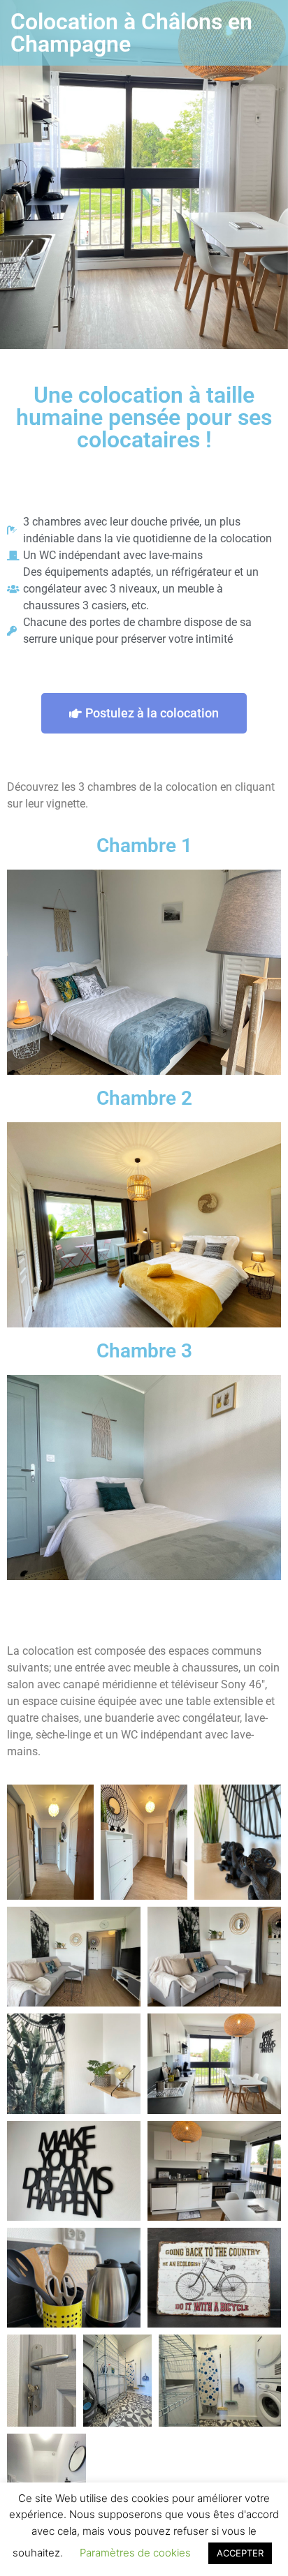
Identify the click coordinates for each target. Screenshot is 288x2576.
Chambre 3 (144, 1351)
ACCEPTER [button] (240, 2553)
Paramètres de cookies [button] (135, 2553)
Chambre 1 (144, 846)
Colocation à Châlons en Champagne (131, 33)
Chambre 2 (144, 1098)
